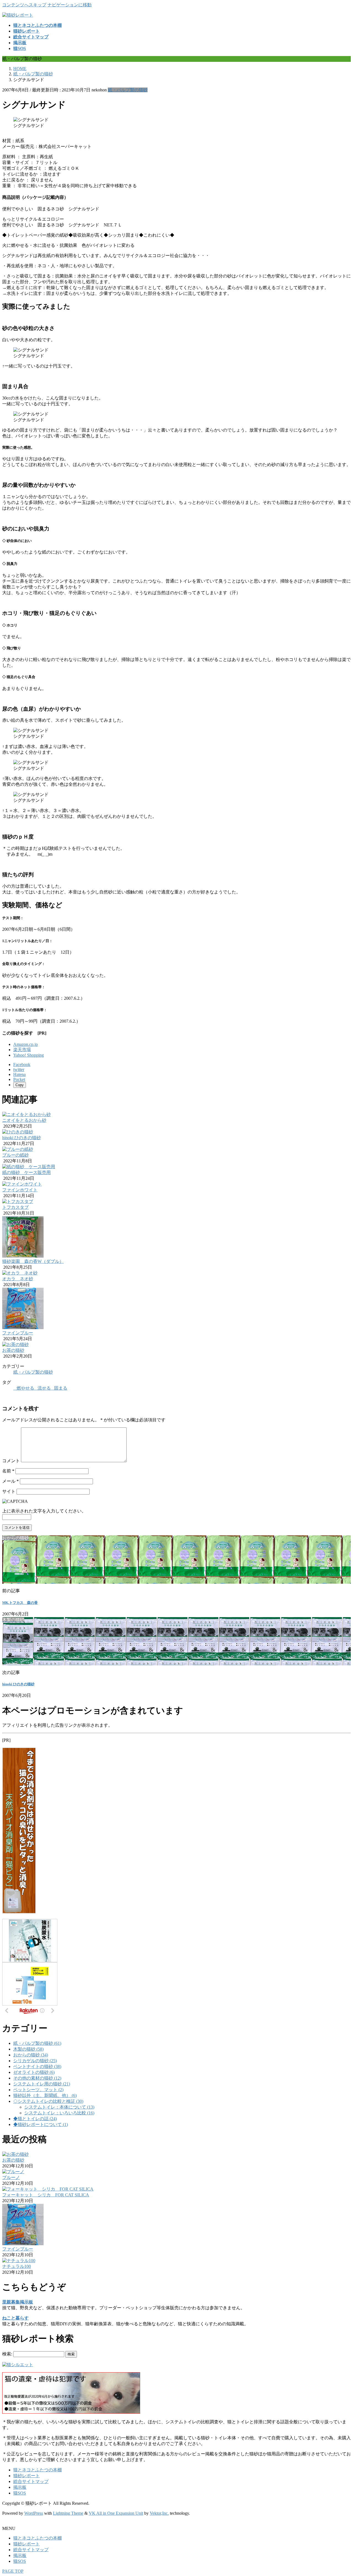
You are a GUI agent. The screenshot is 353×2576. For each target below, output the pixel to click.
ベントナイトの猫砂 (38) (37, 2066)
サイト (9, 1491)
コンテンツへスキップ (24, 5)
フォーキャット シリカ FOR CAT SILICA (46, 2195)
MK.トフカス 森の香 (20, 1603)
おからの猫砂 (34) (31, 2055)
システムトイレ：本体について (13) (59, 2107)
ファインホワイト (20, 1190)
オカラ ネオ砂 (18, 1279)
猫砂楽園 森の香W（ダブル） (33, 1261)
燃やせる (25, 1388)
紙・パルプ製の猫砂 (128, 90)
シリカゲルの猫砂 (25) (35, 2061)
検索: (7, 2354)
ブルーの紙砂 (15, 1155)
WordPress (34, 2513)
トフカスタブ (15, 1207)
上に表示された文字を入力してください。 (44, 1511)
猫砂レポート (26, 2476)
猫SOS (20, 2493)
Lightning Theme (68, 2513)
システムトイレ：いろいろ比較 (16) (59, 2113)
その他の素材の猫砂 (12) (37, 2078)
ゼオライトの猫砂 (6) (34, 2072)
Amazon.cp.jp (26, 1044)
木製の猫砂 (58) (28, 2049)
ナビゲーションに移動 (69, 5)
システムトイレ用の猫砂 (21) (42, 2084)
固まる (61, 1388)
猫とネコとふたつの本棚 (38, 2470)
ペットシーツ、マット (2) (38, 2090)
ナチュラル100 (17, 2266)
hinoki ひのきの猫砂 (22, 1138)
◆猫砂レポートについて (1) (41, 2124)
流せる (44, 1388)
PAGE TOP (13, 2571)
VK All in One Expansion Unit (116, 2513)
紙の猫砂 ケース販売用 (26, 1172)
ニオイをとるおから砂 (24, 1120)
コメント (11, 1461)
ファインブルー (18, 1333)
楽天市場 (22, 1050)
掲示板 (20, 2487)
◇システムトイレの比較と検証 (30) (48, 2101)
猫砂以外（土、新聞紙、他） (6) (45, 2095)
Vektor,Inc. (159, 2513)
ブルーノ (11, 2177)
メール (10, 1481)
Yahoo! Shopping (29, 1055)
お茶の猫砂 (13, 1350)
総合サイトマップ (31, 2481)
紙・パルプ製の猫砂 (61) (37, 2043)
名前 (8, 1471)
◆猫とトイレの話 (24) (35, 2119)
